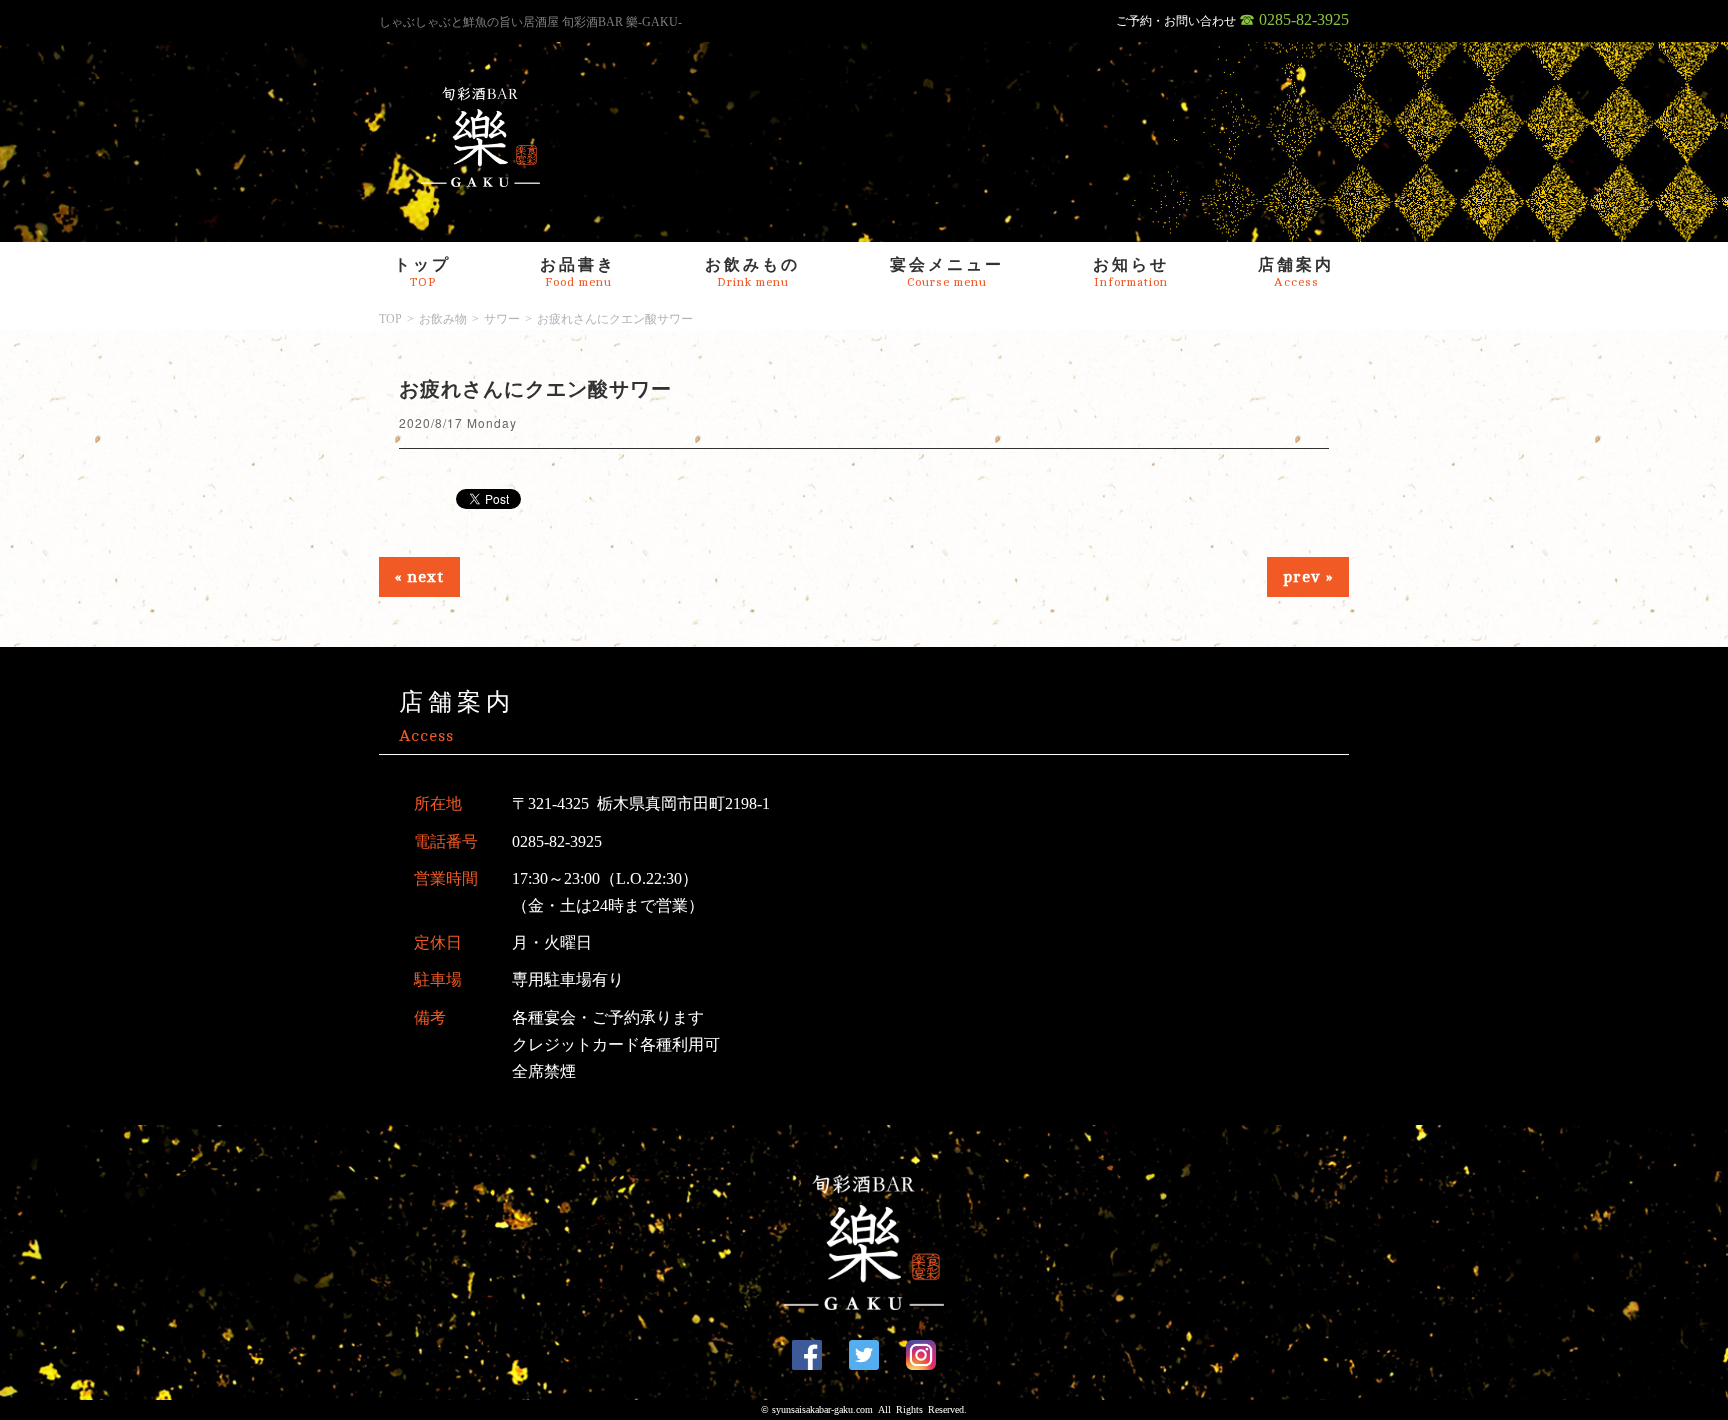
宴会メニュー (947, 272)
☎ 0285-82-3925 (1294, 19)
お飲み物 (443, 319)
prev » (1308, 577)
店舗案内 (1296, 272)
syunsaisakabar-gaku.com (822, 1409)
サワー (502, 319)
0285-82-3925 (557, 841)
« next (419, 577)
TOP (390, 319)
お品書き (578, 272)
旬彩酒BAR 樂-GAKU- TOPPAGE (481, 137)
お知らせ (1131, 272)
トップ (422, 272)
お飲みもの (752, 272)
